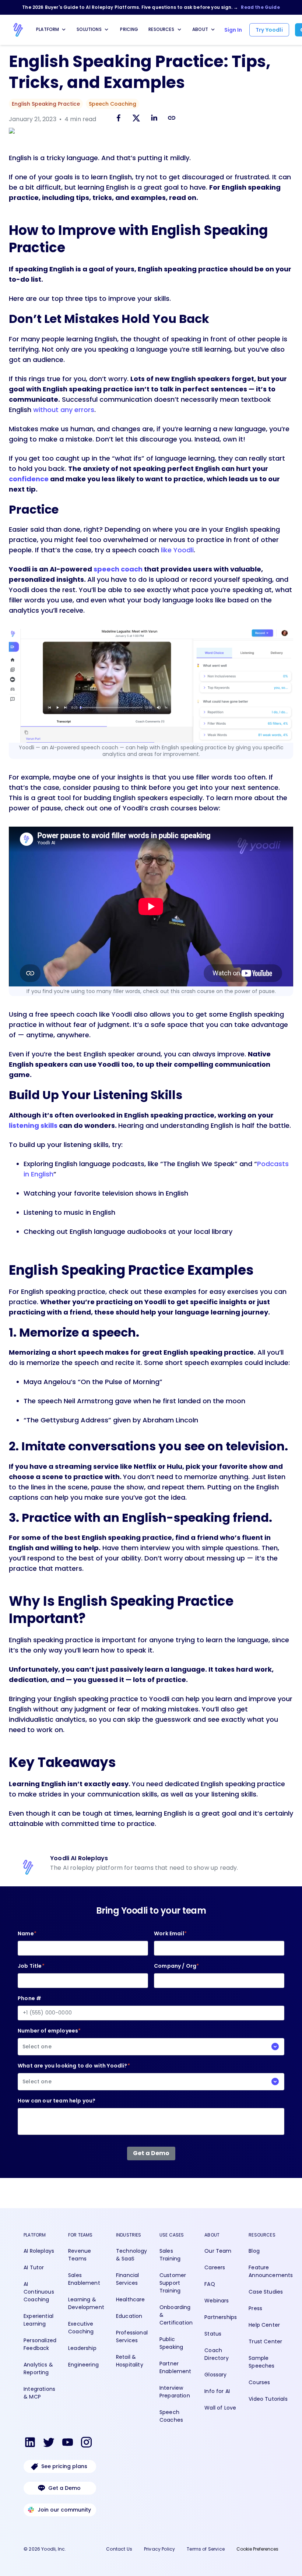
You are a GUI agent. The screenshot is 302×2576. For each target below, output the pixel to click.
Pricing (129, 29)
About (200, 29)
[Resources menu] (179, 29)
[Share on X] (136, 119)
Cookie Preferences (257, 2549)
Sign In (233, 30)
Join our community (64, 2510)
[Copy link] (172, 118)
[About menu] (213, 29)
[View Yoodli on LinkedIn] (30, 2443)
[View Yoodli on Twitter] (49, 2443)
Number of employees (49, 2039)
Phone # (29, 1998)
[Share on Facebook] (119, 119)
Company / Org (176, 1966)
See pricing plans (64, 2466)
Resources (161, 29)
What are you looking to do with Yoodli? (74, 2074)
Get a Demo (64, 2488)
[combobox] (151, 2047)
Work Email (170, 1933)
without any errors (64, 410)
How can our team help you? (57, 2101)
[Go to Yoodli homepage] (18, 30)
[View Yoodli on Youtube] (68, 2443)
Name (27, 1933)
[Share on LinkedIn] (154, 119)
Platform (48, 29)
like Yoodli (177, 550)
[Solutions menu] (106, 29)
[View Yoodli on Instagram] (86, 2443)
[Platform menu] (64, 29)
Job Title (31, 1966)
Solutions (89, 29)
